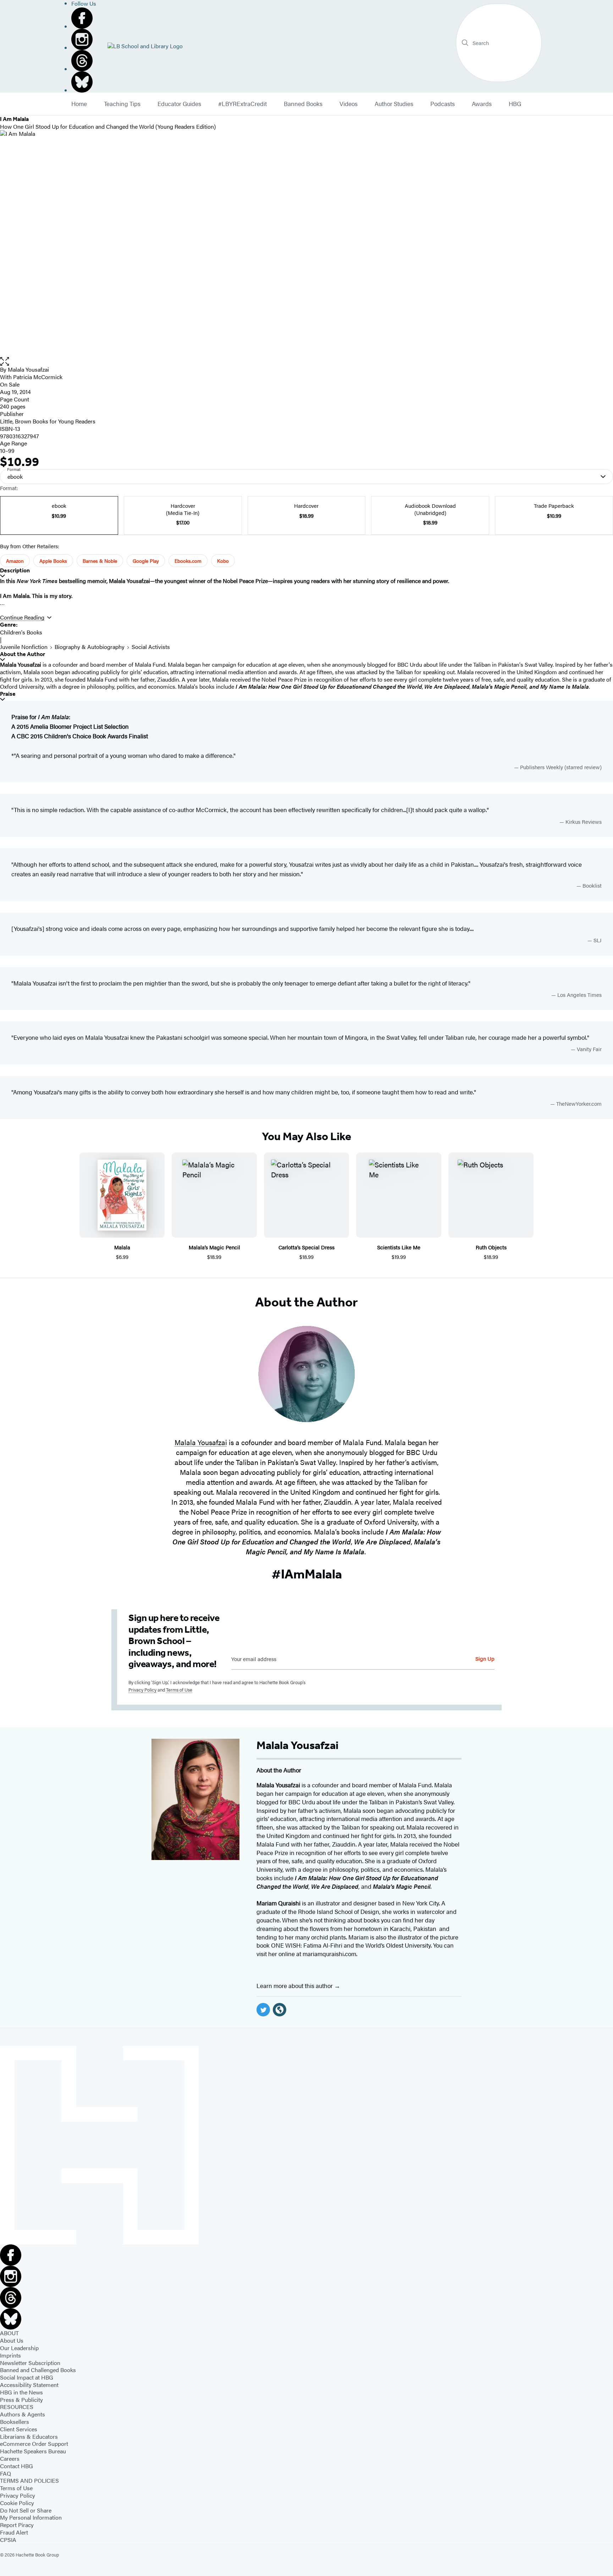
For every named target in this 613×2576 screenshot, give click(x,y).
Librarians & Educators (29, 2436)
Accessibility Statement (29, 2385)
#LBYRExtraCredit (242, 104)
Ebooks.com (188, 561)
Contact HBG (16, 2466)
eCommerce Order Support (34, 2444)
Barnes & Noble (100, 561)
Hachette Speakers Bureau (33, 2451)
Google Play (146, 561)
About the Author (23, 654)
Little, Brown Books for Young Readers (48, 421)
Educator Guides (179, 104)
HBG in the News (21, 2392)
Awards (482, 104)
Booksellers (15, 2422)
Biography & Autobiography (90, 647)
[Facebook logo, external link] (84, 18)
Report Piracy (17, 2525)
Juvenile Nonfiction (24, 647)
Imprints (10, 2355)
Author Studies (394, 104)
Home (79, 104)
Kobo (223, 561)
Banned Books (303, 104)
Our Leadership (19, 2348)
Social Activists (151, 647)
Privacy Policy (142, 1690)
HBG (515, 104)
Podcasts (443, 104)
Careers (10, 2458)
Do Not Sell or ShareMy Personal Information (31, 2514)
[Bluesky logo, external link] (84, 82)
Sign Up (485, 1658)
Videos (349, 104)
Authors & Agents (23, 2414)
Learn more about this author (295, 1986)
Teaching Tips (122, 104)
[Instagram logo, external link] (84, 39)
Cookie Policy (17, 2503)
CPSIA (8, 2540)
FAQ (5, 2473)
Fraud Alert (14, 2532)
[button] (306, 362)
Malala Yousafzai (28, 369)
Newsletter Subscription (30, 2363)
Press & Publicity (21, 2400)
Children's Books (21, 632)
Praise (8, 694)
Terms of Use (179, 1690)
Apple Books (53, 561)
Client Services (19, 2429)
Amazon (15, 561)
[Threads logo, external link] (84, 61)
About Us (12, 2340)
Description (15, 570)
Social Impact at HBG (27, 2377)
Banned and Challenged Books (38, 2370)
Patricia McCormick (38, 377)
